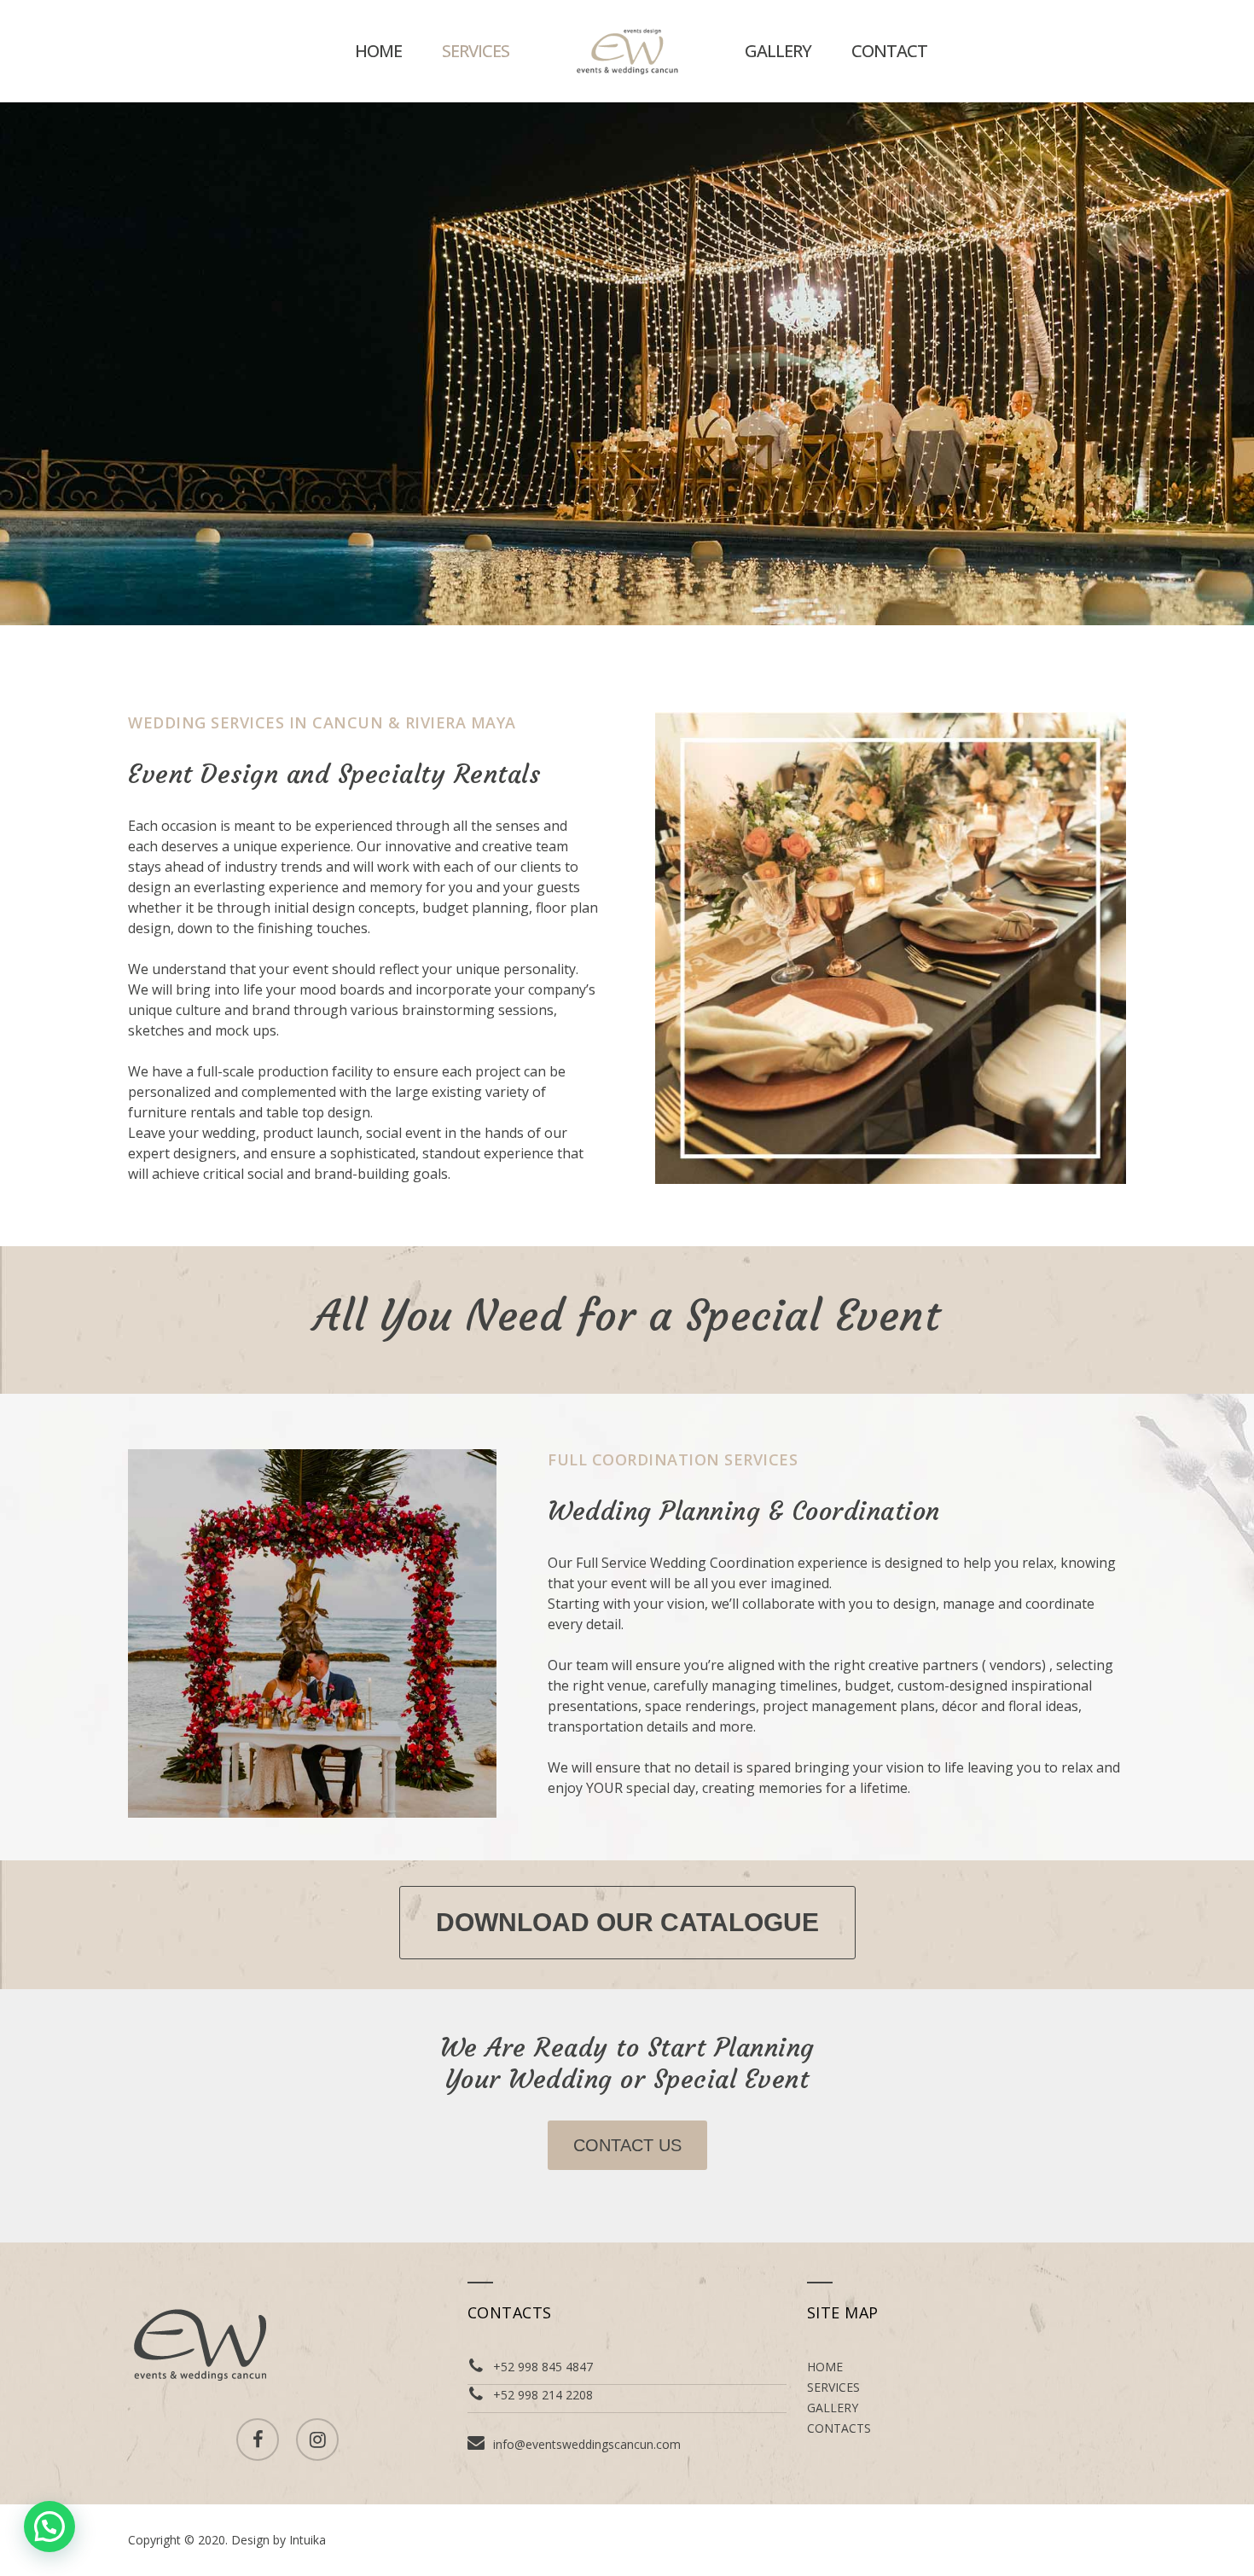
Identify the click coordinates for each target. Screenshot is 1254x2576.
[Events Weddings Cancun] (627, 51)
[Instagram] (317, 2440)
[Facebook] (258, 2440)
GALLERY (778, 51)
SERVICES (476, 51)
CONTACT (889, 51)
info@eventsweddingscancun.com (587, 2444)
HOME (378, 51)
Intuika (308, 2540)
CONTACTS (839, 2428)
